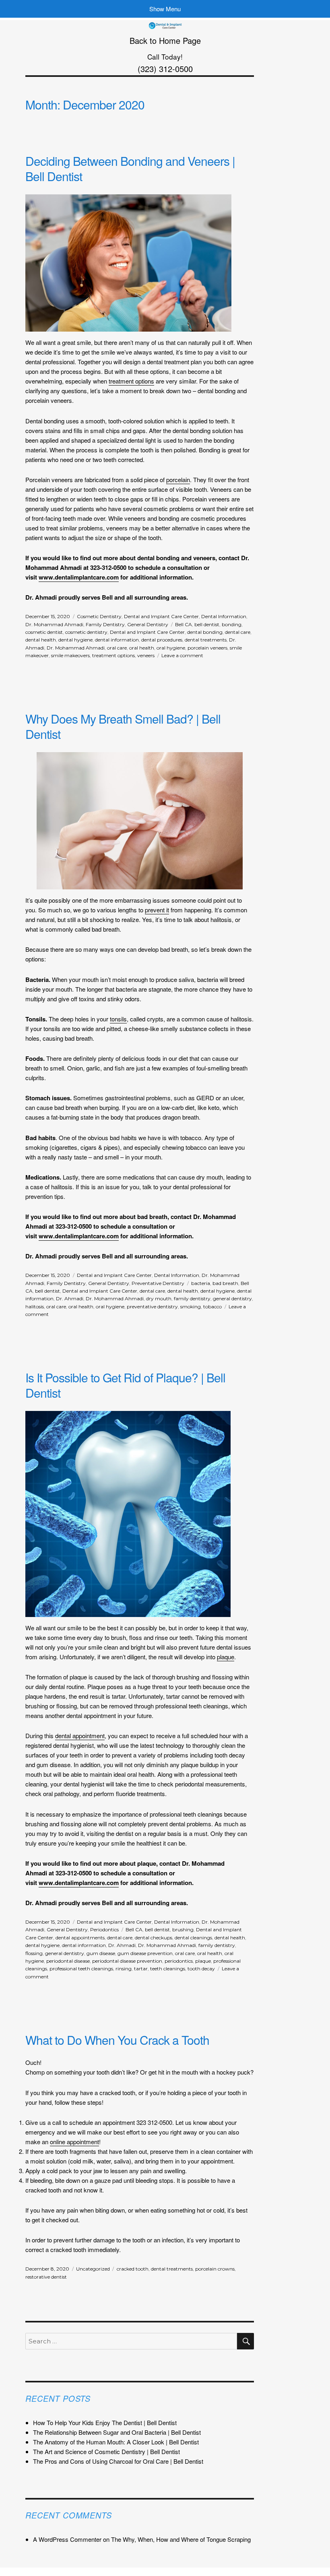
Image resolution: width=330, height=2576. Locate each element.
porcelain (178, 480)
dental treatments (206, 640)
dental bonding (205, 632)
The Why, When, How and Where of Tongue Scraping (181, 2539)
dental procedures (162, 640)
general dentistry (232, 1298)
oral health (142, 648)
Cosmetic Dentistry (99, 616)
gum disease (101, 1953)
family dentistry (192, 1298)
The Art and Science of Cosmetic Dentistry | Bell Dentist (106, 2451)
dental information (117, 640)
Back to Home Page (165, 40)
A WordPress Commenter (67, 2539)
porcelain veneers (207, 648)
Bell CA (184, 624)
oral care (117, 648)
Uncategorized (93, 2269)
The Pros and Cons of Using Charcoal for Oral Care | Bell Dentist (118, 2461)
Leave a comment (182, 655)
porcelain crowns (215, 2269)
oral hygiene (171, 648)
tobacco (212, 1307)
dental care (238, 632)
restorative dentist (46, 2277)
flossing (34, 1953)
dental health (41, 640)
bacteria (201, 1283)
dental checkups (154, 1938)
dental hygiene (75, 640)
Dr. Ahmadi (70, 1298)
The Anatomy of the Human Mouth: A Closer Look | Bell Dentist (116, 2442)
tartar (141, 1969)
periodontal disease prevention (127, 1961)
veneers (146, 655)
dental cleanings (193, 1938)
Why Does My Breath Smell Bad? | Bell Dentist (123, 726)
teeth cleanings (168, 1969)
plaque (226, 1657)
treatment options (131, 381)
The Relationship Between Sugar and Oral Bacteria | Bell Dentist (117, 2432)
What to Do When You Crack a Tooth (117, 2040)
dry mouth (159, 1298)
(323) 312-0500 (165, 69)
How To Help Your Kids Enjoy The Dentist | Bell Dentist (105, 2422)
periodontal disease (68, 1961)
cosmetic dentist (44, 632)
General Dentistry (148, 624)
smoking (191, 1307)
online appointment (74, 2142)
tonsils (118, 1019)
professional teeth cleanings (81, 1969)
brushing (183, 1929)
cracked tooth (133, 2269)
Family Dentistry (105, 624)
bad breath (225, 1283)
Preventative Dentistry (158, 1283)
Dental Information (224, 616)
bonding (232, 624)
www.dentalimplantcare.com (79, 577)
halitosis (35, 1307)
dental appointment (80, 1736)
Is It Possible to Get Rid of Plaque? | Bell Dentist (125, 1385)
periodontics (179, 1961)
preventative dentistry (152, 1307)
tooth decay (201, 1969)
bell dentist (207, 624)
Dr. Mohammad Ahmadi (54, 624)
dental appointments (80, 1938)
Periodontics (104, 1929)
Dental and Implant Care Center (161, 616)
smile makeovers (70, 655)
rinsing (124, 1969)
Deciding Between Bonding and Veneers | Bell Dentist (130, 168)
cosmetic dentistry (86, 632)
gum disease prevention (145, 1953)
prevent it (157, 910)
